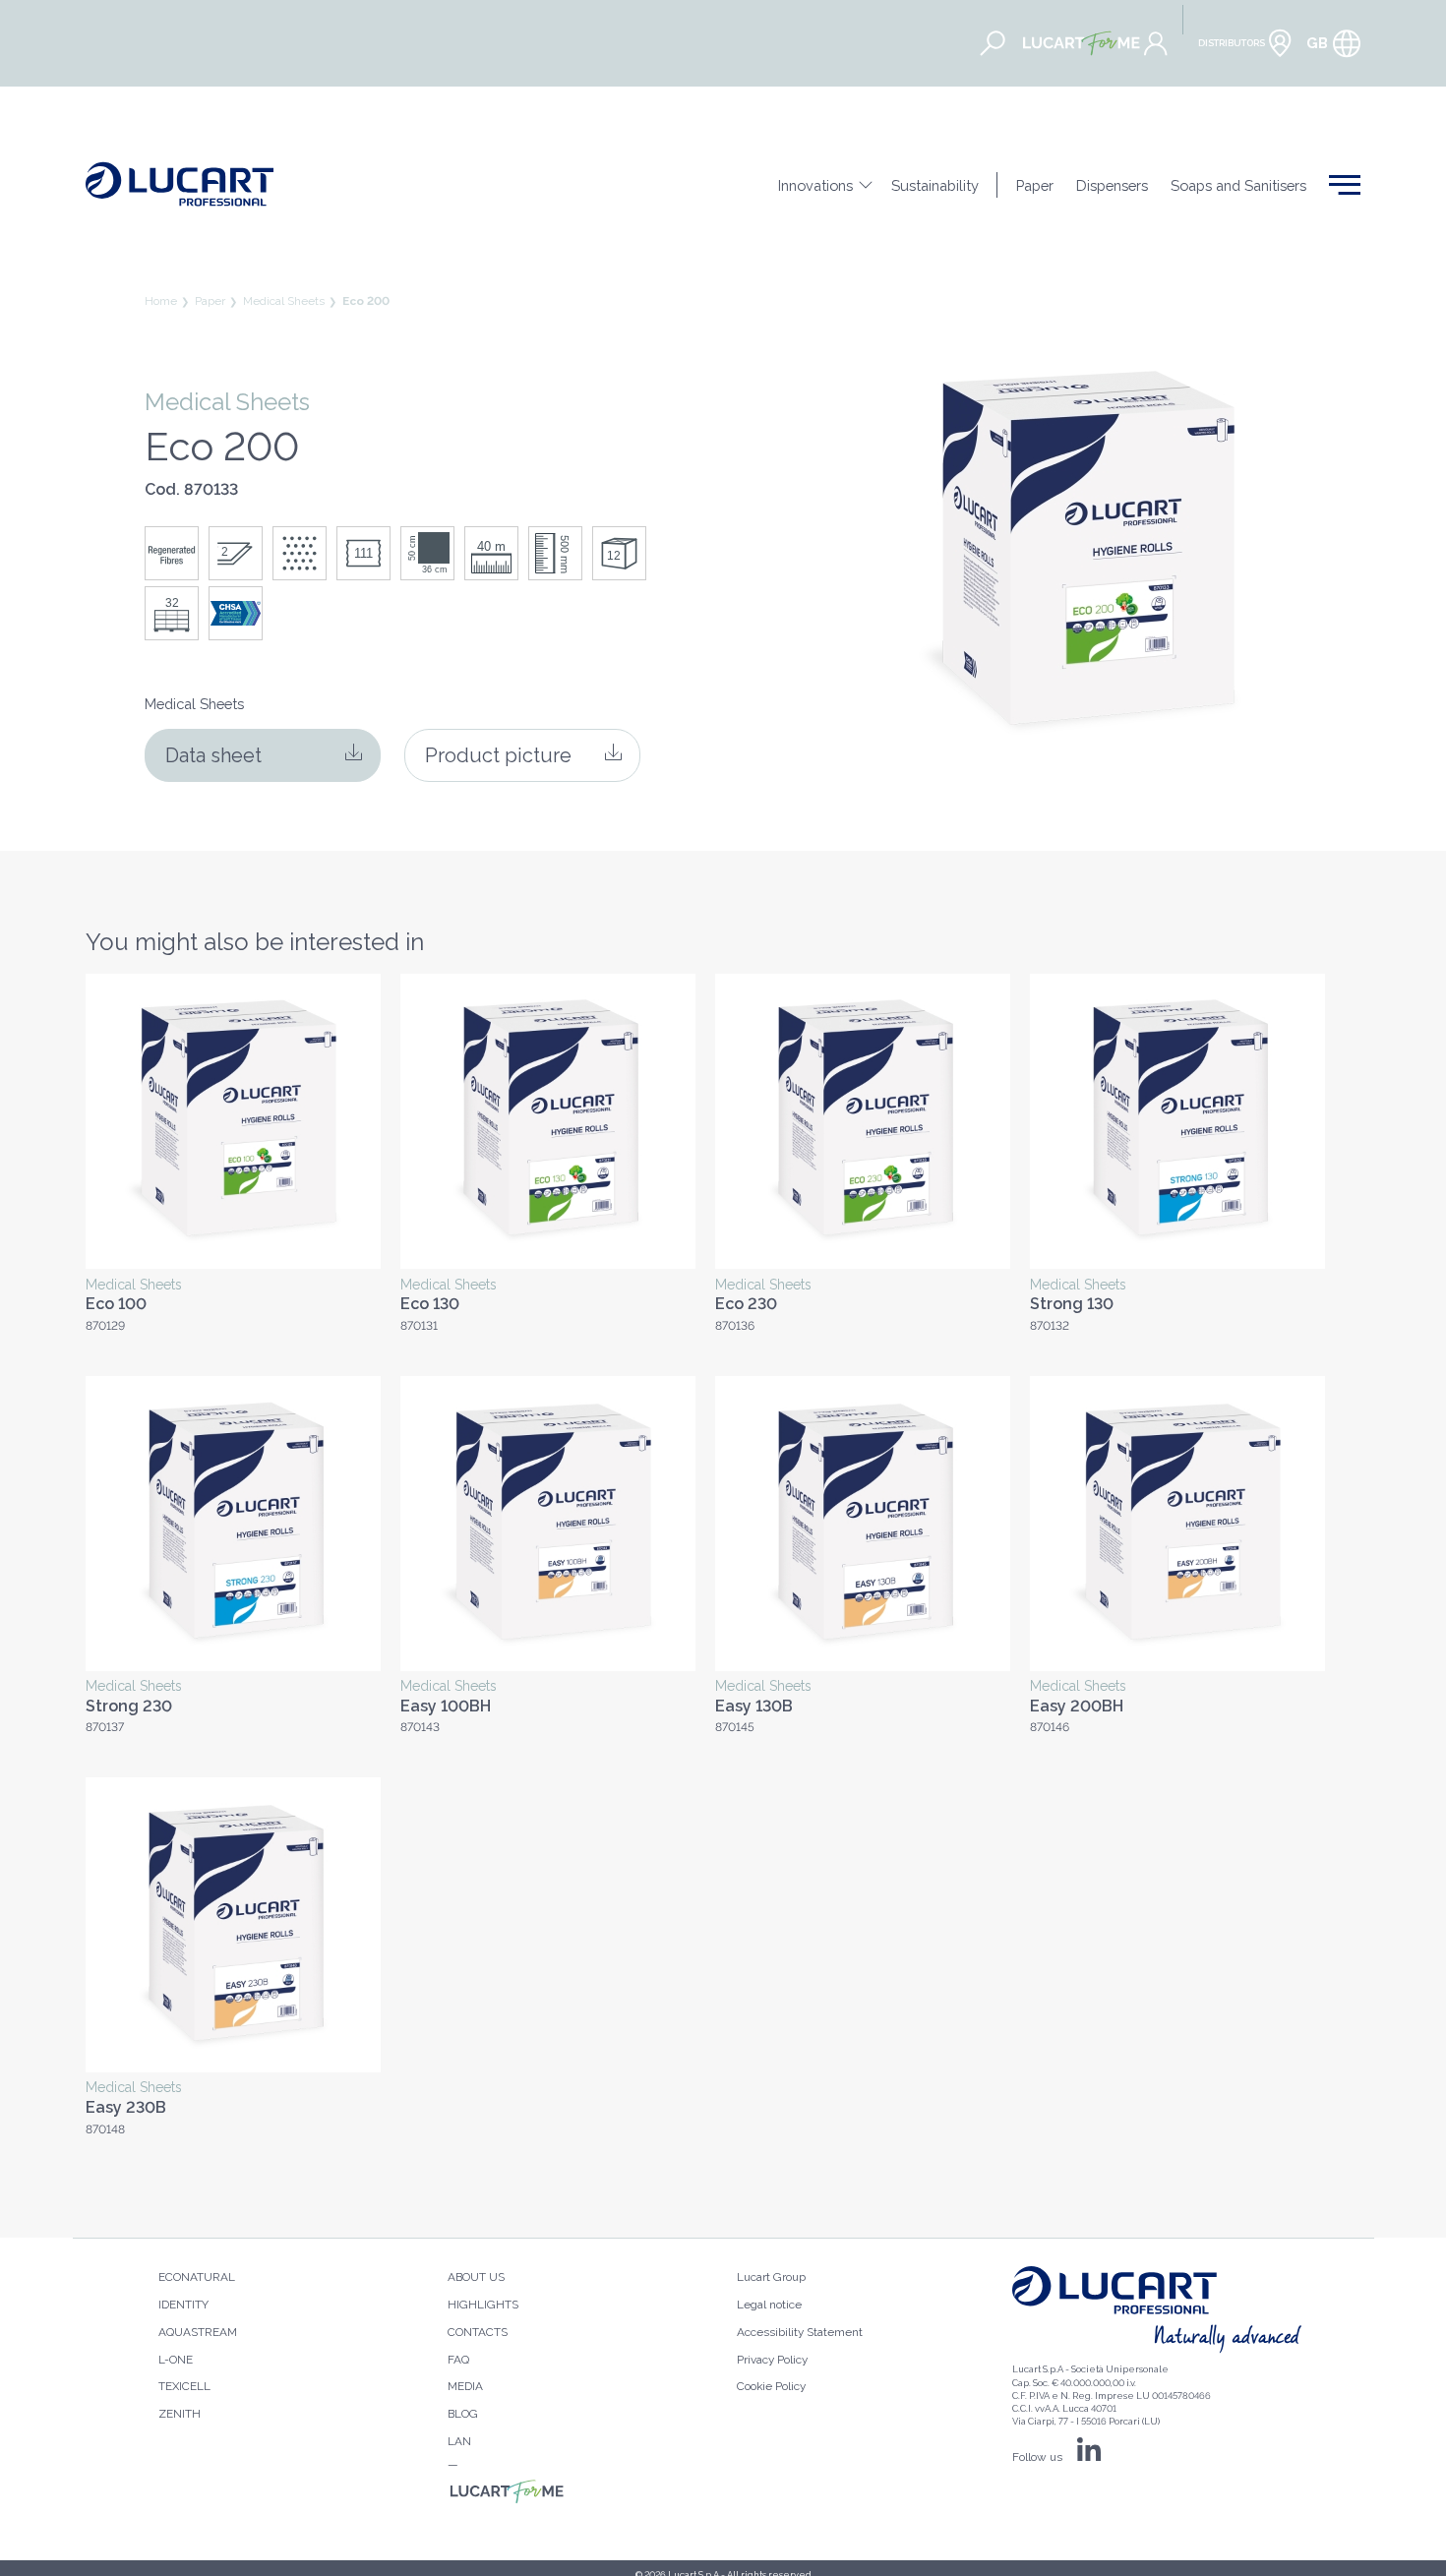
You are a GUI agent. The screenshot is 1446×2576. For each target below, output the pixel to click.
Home (161, 301)
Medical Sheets (284, 301)
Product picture (498, 755)
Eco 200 (366, 301)
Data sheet (213, 755)
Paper (210, 301)
